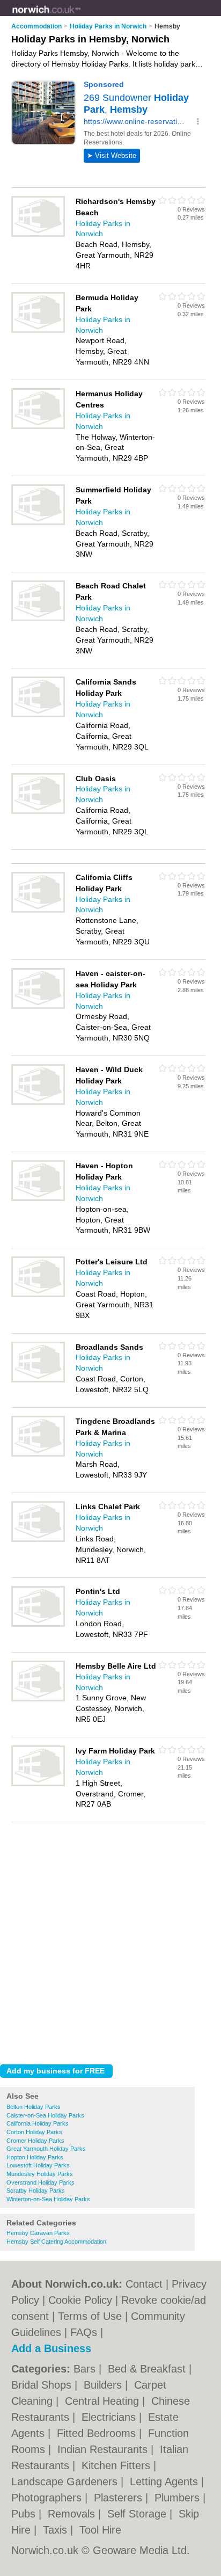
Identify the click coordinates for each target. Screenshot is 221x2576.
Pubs (25, 2514)
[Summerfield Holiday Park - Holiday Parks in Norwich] (38, 523)
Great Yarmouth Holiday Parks (46, 2149)
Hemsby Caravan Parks (38, 2233)
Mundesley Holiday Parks (40, 2174)
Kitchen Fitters (117, 2465)
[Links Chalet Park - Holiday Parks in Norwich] (38, 1540)
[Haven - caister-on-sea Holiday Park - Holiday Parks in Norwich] (38, 1007)
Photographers (48, 2498)
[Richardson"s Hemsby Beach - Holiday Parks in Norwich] (38, 235)
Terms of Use (90, 2316)
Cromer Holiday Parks (35, 2141)
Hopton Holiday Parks (35, 2157)
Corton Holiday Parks (34, 2132)
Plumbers (179, 2498)
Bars (86, 2369)
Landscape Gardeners (66, 2482)
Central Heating (104, 2401)
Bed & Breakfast (148, 2369)
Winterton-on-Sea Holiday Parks (48, 2199)
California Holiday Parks (38, 2123)
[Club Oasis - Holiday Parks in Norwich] (38, 812)
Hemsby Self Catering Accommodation (56, 2242)
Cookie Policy (80, 2300)
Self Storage (138, 2514)
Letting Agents (165, 2482)
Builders (104, 2385)
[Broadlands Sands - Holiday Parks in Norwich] (38, 1380)
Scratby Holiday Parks (36, 2191)
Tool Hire (100, 2530)
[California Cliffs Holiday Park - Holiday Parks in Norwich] (38, 911)
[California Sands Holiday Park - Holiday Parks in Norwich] (38, 715)
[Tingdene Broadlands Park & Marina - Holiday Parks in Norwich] (38, 1454)
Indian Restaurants (104, 2449)
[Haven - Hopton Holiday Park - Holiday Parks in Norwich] (38, 1199)
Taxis (57, 2530)
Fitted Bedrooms (98, 2433)
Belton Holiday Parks (34, 2107)
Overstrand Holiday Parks (40, 2182)
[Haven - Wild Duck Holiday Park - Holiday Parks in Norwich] (38, 1103)
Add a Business (51, 2348)
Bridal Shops (43, 2385)
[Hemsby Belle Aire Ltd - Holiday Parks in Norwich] (38, 1699)
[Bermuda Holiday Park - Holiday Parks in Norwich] (38, 331)
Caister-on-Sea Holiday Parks (45, 2115)
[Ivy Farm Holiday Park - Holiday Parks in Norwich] (38, 1784)
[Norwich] (81, 17)
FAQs (84, 2332)
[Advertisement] (110, 1940)
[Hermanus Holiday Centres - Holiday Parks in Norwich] (38, 427)
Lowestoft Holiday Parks (38, 2165)
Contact (144, 2284)
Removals (73, 2514)
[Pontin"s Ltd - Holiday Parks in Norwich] (38, 1625)
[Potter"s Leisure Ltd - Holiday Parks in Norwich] (38, 1295)
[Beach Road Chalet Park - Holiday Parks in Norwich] (38, 619)
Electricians (110, 2417)
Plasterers (120, 2498)
